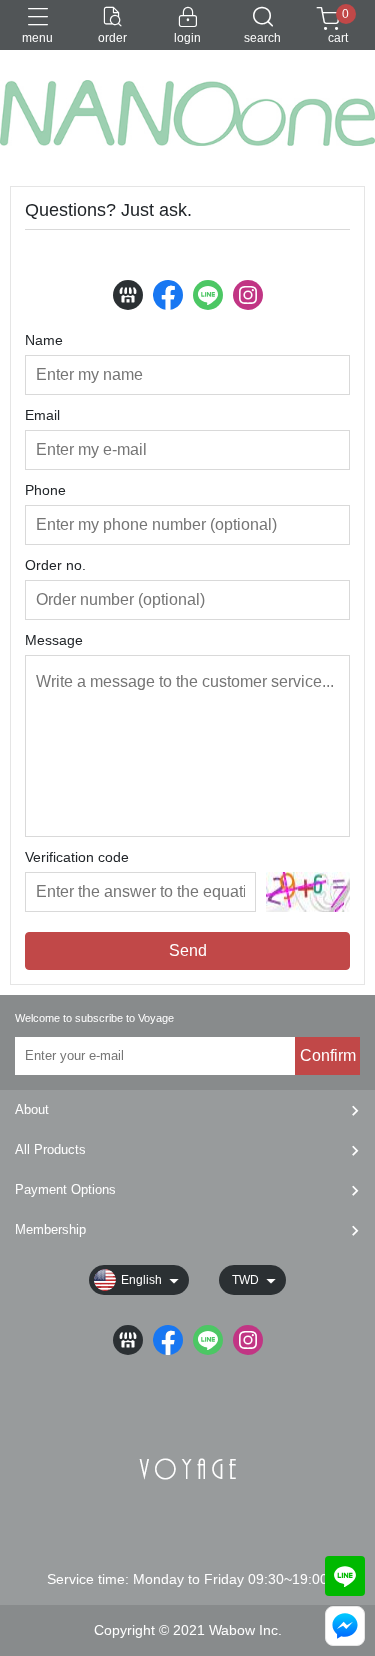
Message (54, 640)
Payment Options (65, 1189)
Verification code (77, 857)
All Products (50, 1149)
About (32, 1109)
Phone (45, 490)
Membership (50, 1229)
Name (44, 340)
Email (42, 415)
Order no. (55, 565)
